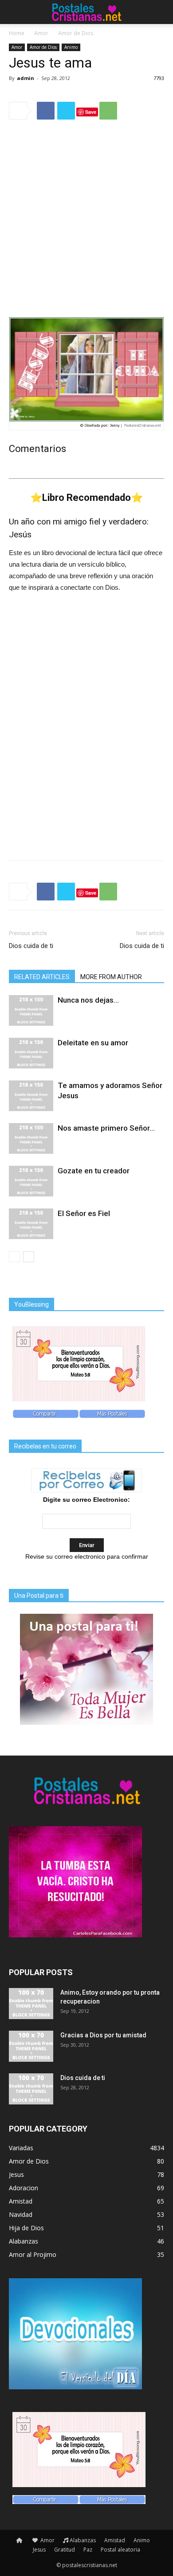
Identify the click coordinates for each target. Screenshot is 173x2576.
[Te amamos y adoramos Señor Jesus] (31, 1096)
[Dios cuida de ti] (31, 2089)
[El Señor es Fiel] (31, 1224)
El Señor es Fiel (84, 1213)
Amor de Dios (76, 33)
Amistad (115, 2540)
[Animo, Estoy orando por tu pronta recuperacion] (31, 2004)
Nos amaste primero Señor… (106, 1128)
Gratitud (65, 2550)
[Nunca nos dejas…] (31, 1010)
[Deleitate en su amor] (31, 1053)
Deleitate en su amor (93, 1043)
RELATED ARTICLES (42, 977)
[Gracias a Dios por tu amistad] (31, 2046)
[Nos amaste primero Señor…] (31, 1138)
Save (91, 112)
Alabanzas (83, 2540)
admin (26, 78)
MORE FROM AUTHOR (111, 977)
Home (17, 33)
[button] (161, 12)
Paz (88, 2550)
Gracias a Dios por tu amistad (103, 2035)
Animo (71, 47)
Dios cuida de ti (31, 946)
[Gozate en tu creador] (31, 1181)
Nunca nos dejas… (88, 1000)
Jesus (39, 2550)
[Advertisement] (86, 218)
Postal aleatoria (120, 2550)
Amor (41, 33)
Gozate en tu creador (94, 1171)
